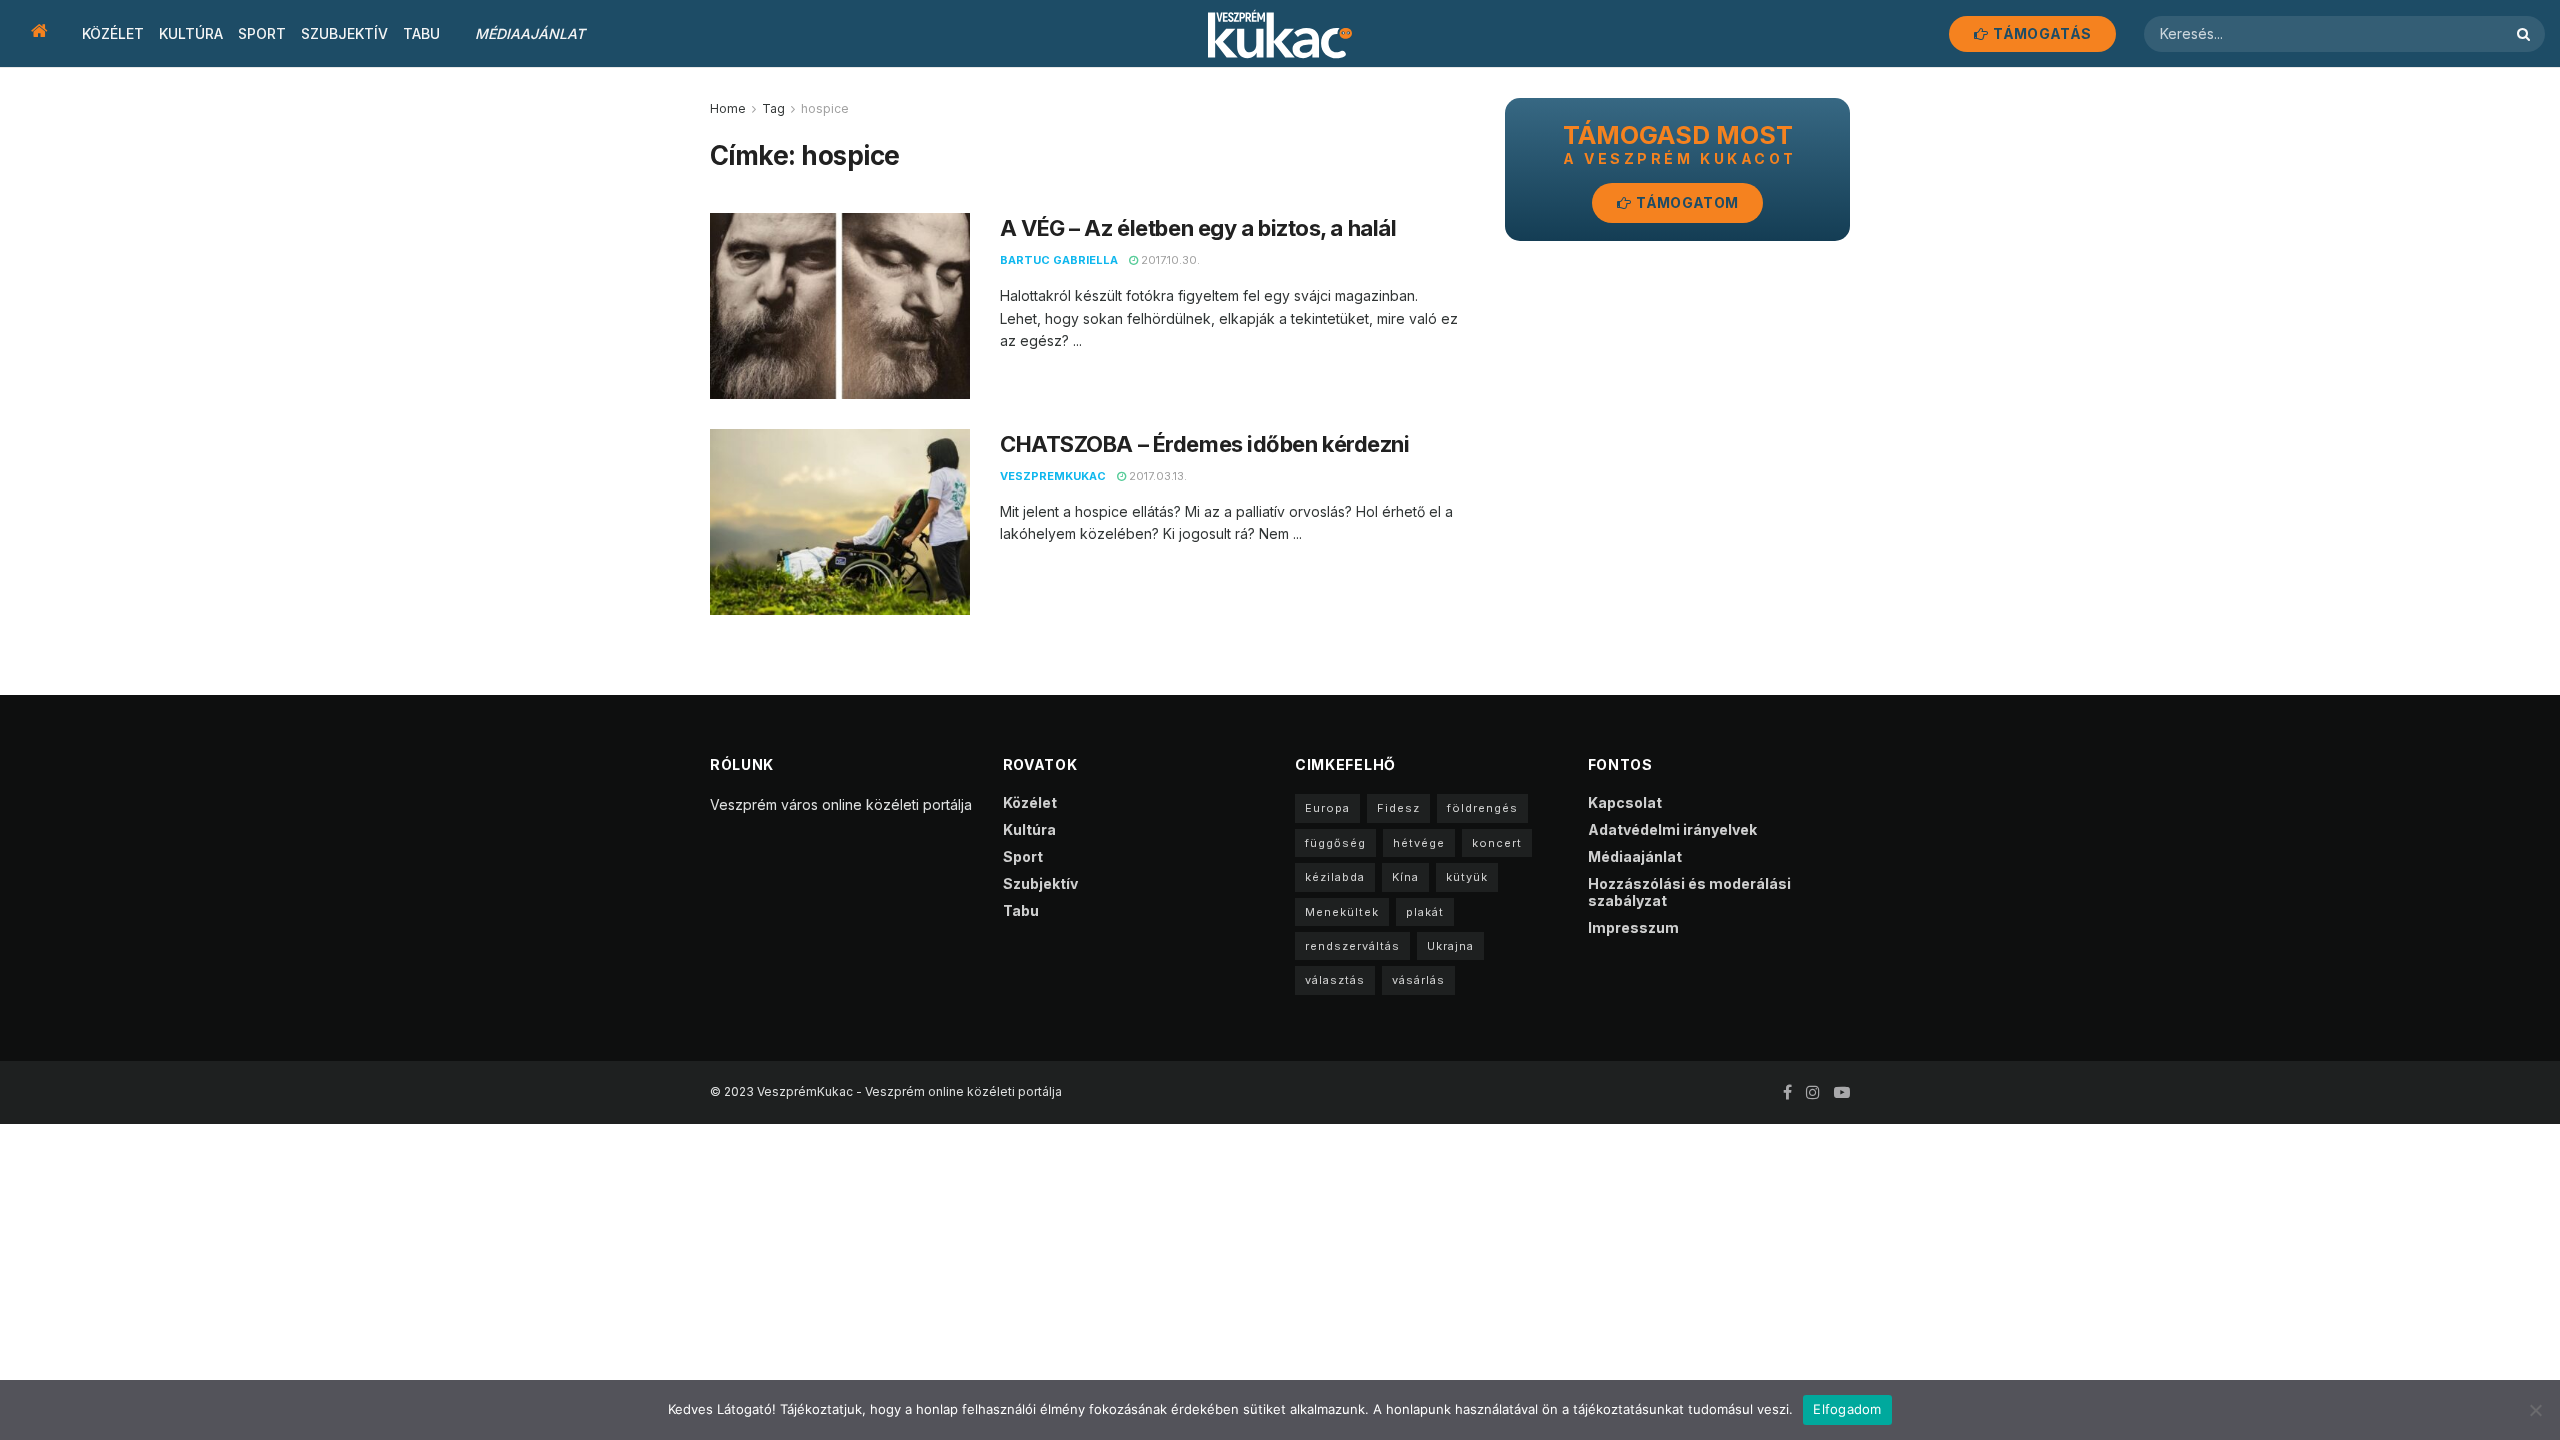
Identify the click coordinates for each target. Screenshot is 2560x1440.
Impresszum (1633, 927)
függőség (1335, 843)
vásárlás (1418, 980)
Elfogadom (1847, 1409)
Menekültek (1342, 912)
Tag (773, 108)
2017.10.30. (1169, 260)
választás (1335, 980)
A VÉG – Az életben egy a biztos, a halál (1198, 228)
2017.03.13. (1156, 476)
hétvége (1419, 843)
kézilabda (1335, 877)
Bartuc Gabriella (1059, 260)
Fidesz (1398, 808)
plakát (1425, 912)
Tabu (421, 33)
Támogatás (2040, 33)
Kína (1405, 877)
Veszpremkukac (1053, 476)
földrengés (1482, 808)
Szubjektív (344, 33)
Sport (262, 33)
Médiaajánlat (530, 33)
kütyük (1467, 877)
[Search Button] (2526, 34)
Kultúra (191, 33)
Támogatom (1685, 202)
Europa (1327, 808)
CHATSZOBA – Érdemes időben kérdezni (1205, 444)
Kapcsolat (1625, 802)
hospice (825, 108)
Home (728, 108)
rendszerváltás (1352, 946)
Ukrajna (1450, 946)
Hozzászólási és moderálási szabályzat (1689, 892)
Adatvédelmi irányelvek (1672, 829)
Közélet (113, 33)
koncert (1497, 843)
